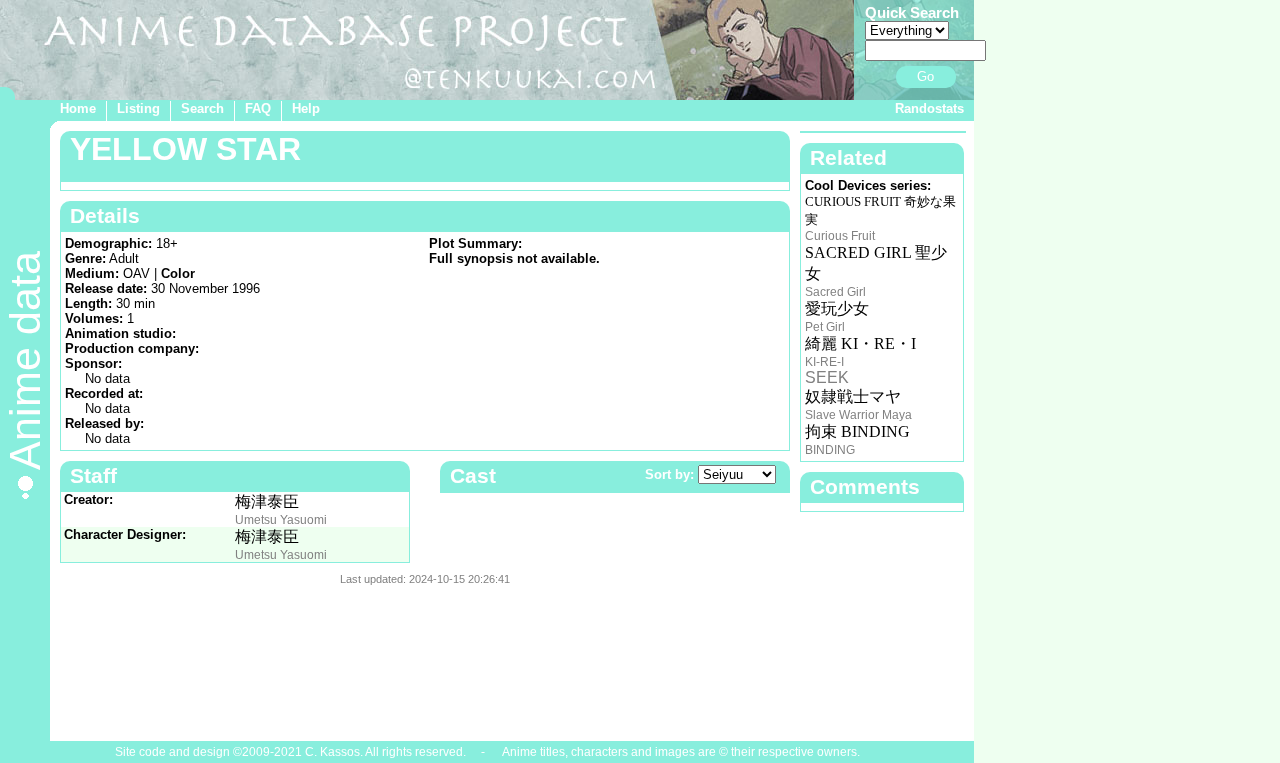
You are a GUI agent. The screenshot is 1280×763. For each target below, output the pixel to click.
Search (202, 108)
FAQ (258, 108)
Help (306, 108)
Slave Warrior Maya (858, 415)
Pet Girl (825, 327)
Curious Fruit (840, 236)
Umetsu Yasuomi (281, 520)
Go (925, 76)
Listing (138, 108)
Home (78, 108)
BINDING (830, 450)
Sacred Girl (835, 292)
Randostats (929, 108)
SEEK (827, 377)
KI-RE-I (824, 362)
